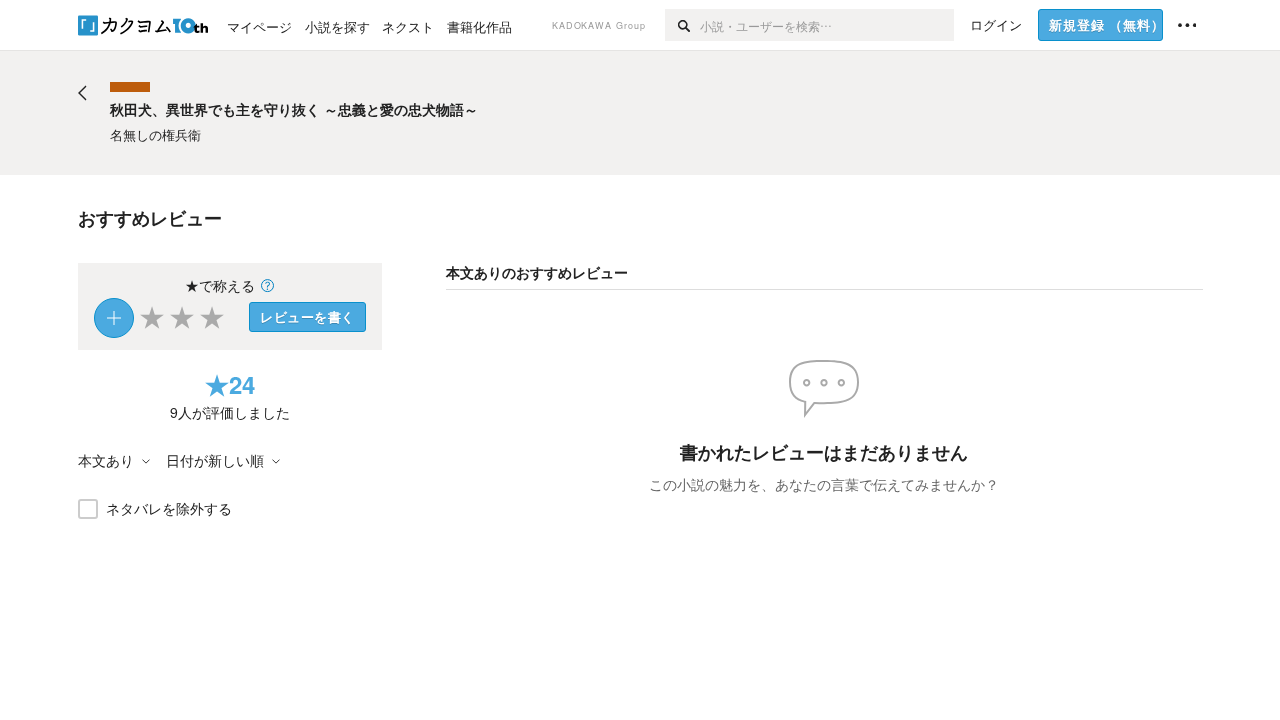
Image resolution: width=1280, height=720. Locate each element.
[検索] (682, 25)
